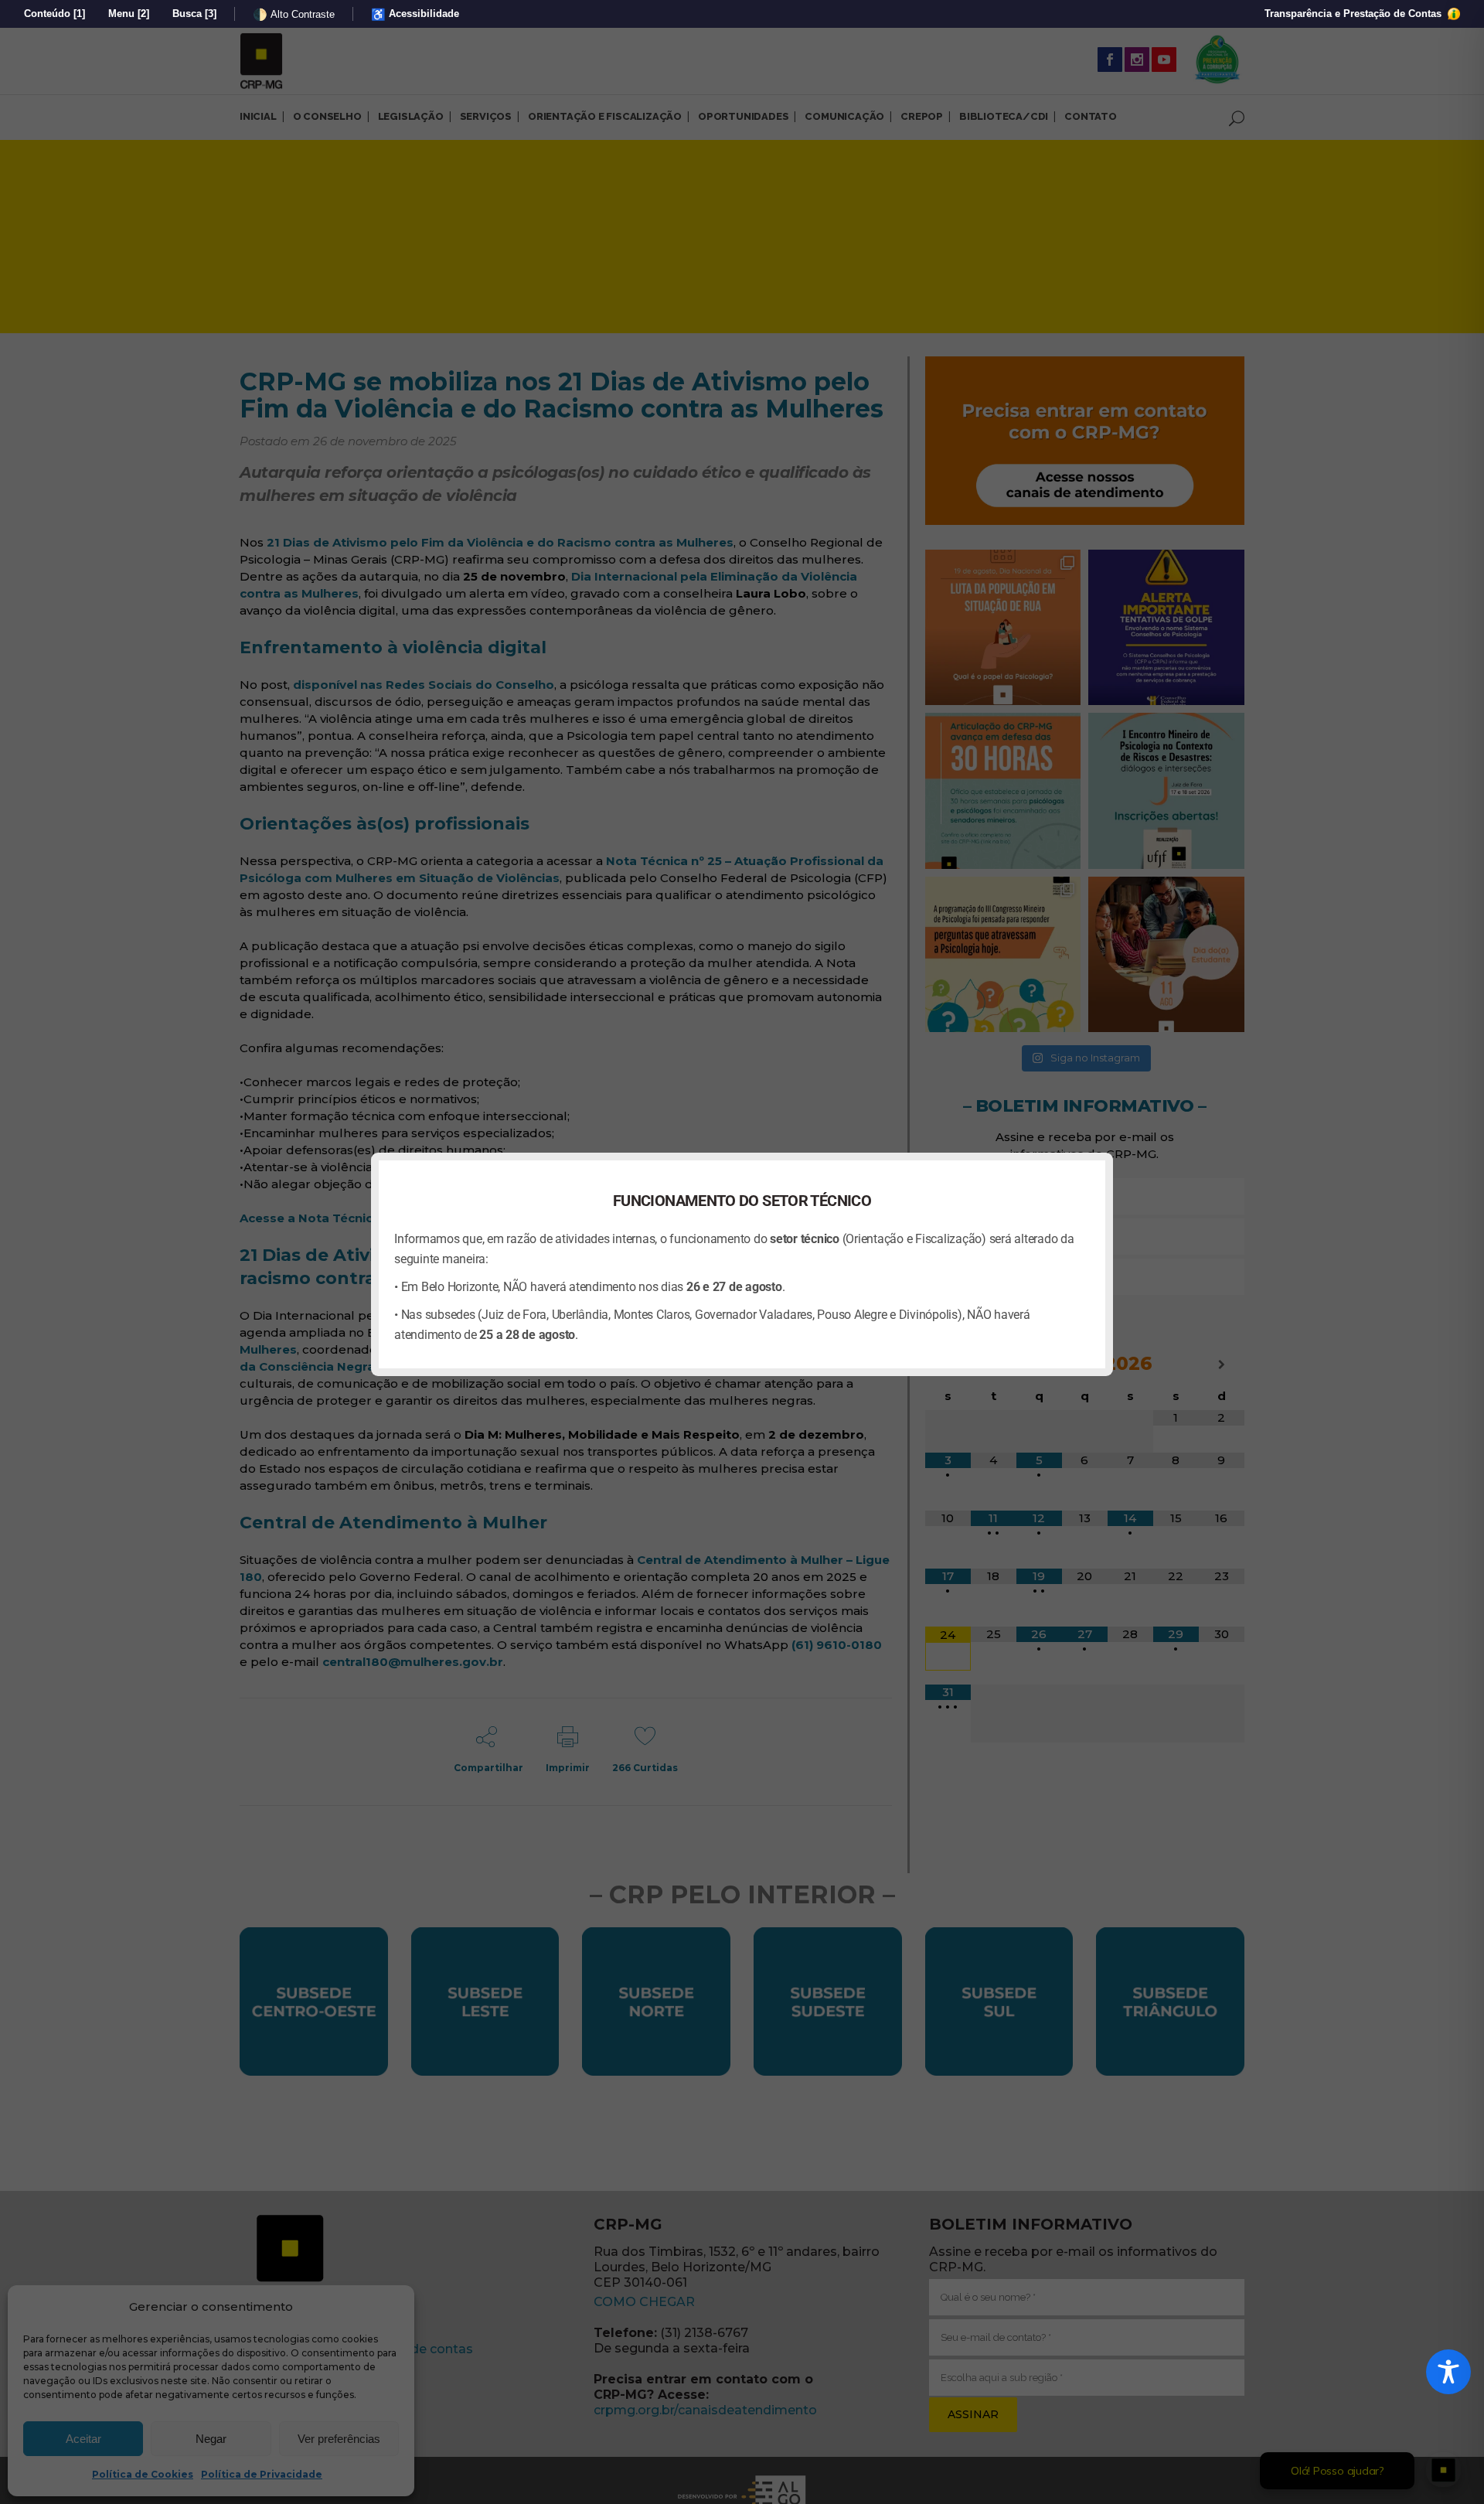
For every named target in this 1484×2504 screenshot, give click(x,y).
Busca (194, 14)
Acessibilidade (415, 14)
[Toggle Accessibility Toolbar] (1448, 2372)
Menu (129, 14)
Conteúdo (54, 14)
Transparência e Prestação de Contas (1355, 14)
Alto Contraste (294, 14)
